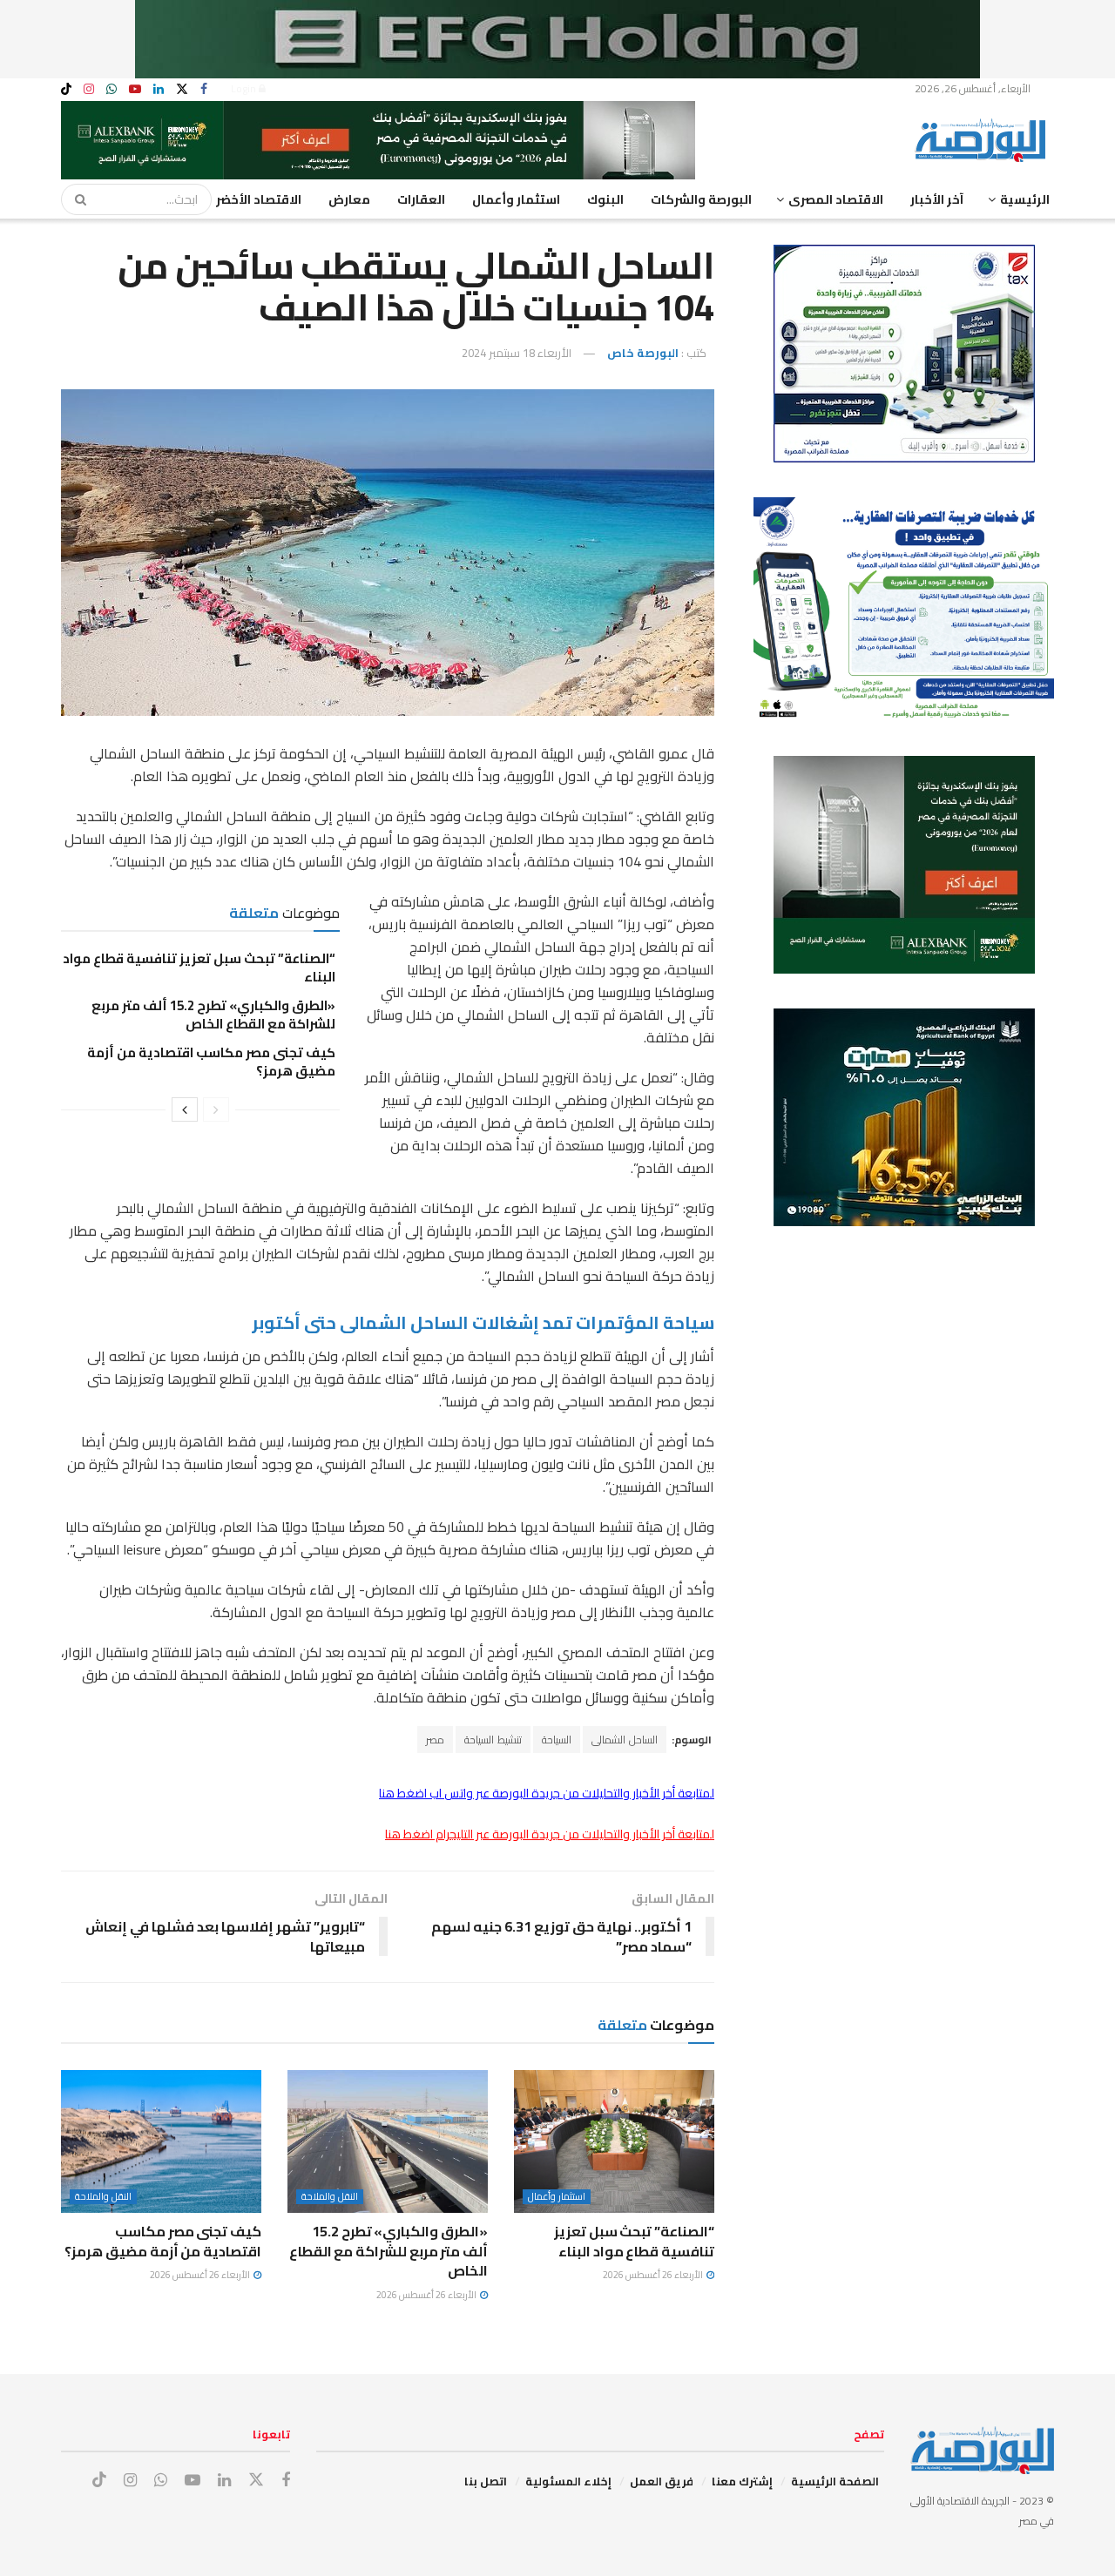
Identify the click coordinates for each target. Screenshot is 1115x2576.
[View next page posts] (185, 1109)
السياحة (557, 1740)
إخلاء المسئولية (568, 2481)
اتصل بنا (486, 2481)
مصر (435, 1740)
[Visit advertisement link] (557, 39)
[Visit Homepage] (984, 140)
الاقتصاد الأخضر (259, 199)
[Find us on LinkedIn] (159, 89)
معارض (349, 199)
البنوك (605, 199)
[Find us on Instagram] (89, 89)
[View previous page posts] (216, 1109)
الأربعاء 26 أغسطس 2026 (654, 2275)
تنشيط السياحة (493, 1740)
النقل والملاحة (330, 2197)
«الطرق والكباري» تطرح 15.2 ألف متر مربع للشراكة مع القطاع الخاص (213, 1015)
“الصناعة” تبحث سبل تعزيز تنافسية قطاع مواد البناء (199, 968)
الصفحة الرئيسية (835, 2481)
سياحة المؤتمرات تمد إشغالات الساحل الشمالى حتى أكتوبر (483, 1322)
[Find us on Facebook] (204, 89)
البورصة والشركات (701, 199)
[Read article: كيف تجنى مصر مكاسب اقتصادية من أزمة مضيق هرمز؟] (161, 2141)
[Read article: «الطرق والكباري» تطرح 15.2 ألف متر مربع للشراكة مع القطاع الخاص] (388, 2141)
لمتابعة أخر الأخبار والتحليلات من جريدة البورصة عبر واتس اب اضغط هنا (547, 1793)
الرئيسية (1025, 199)
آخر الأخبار (937, 199)
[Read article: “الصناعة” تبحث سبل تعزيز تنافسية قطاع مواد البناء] (614, 2141)
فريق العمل (662, 2481)
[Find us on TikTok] (66, 90)
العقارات (421, 199)
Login (245, 88)
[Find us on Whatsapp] (111, 89)
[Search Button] (75, 199)
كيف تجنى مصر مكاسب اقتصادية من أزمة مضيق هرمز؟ (211, 1062)
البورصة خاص (643, 353)
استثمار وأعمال (516, 199)
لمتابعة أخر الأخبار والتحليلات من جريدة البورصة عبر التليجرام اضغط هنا (550, 1834)
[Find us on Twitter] (182, 89)
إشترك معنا (742, 2481)
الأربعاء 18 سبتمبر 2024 (517, 353)
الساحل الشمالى (625, 1740)
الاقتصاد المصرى (836, 199)
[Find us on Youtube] (135, 89)
